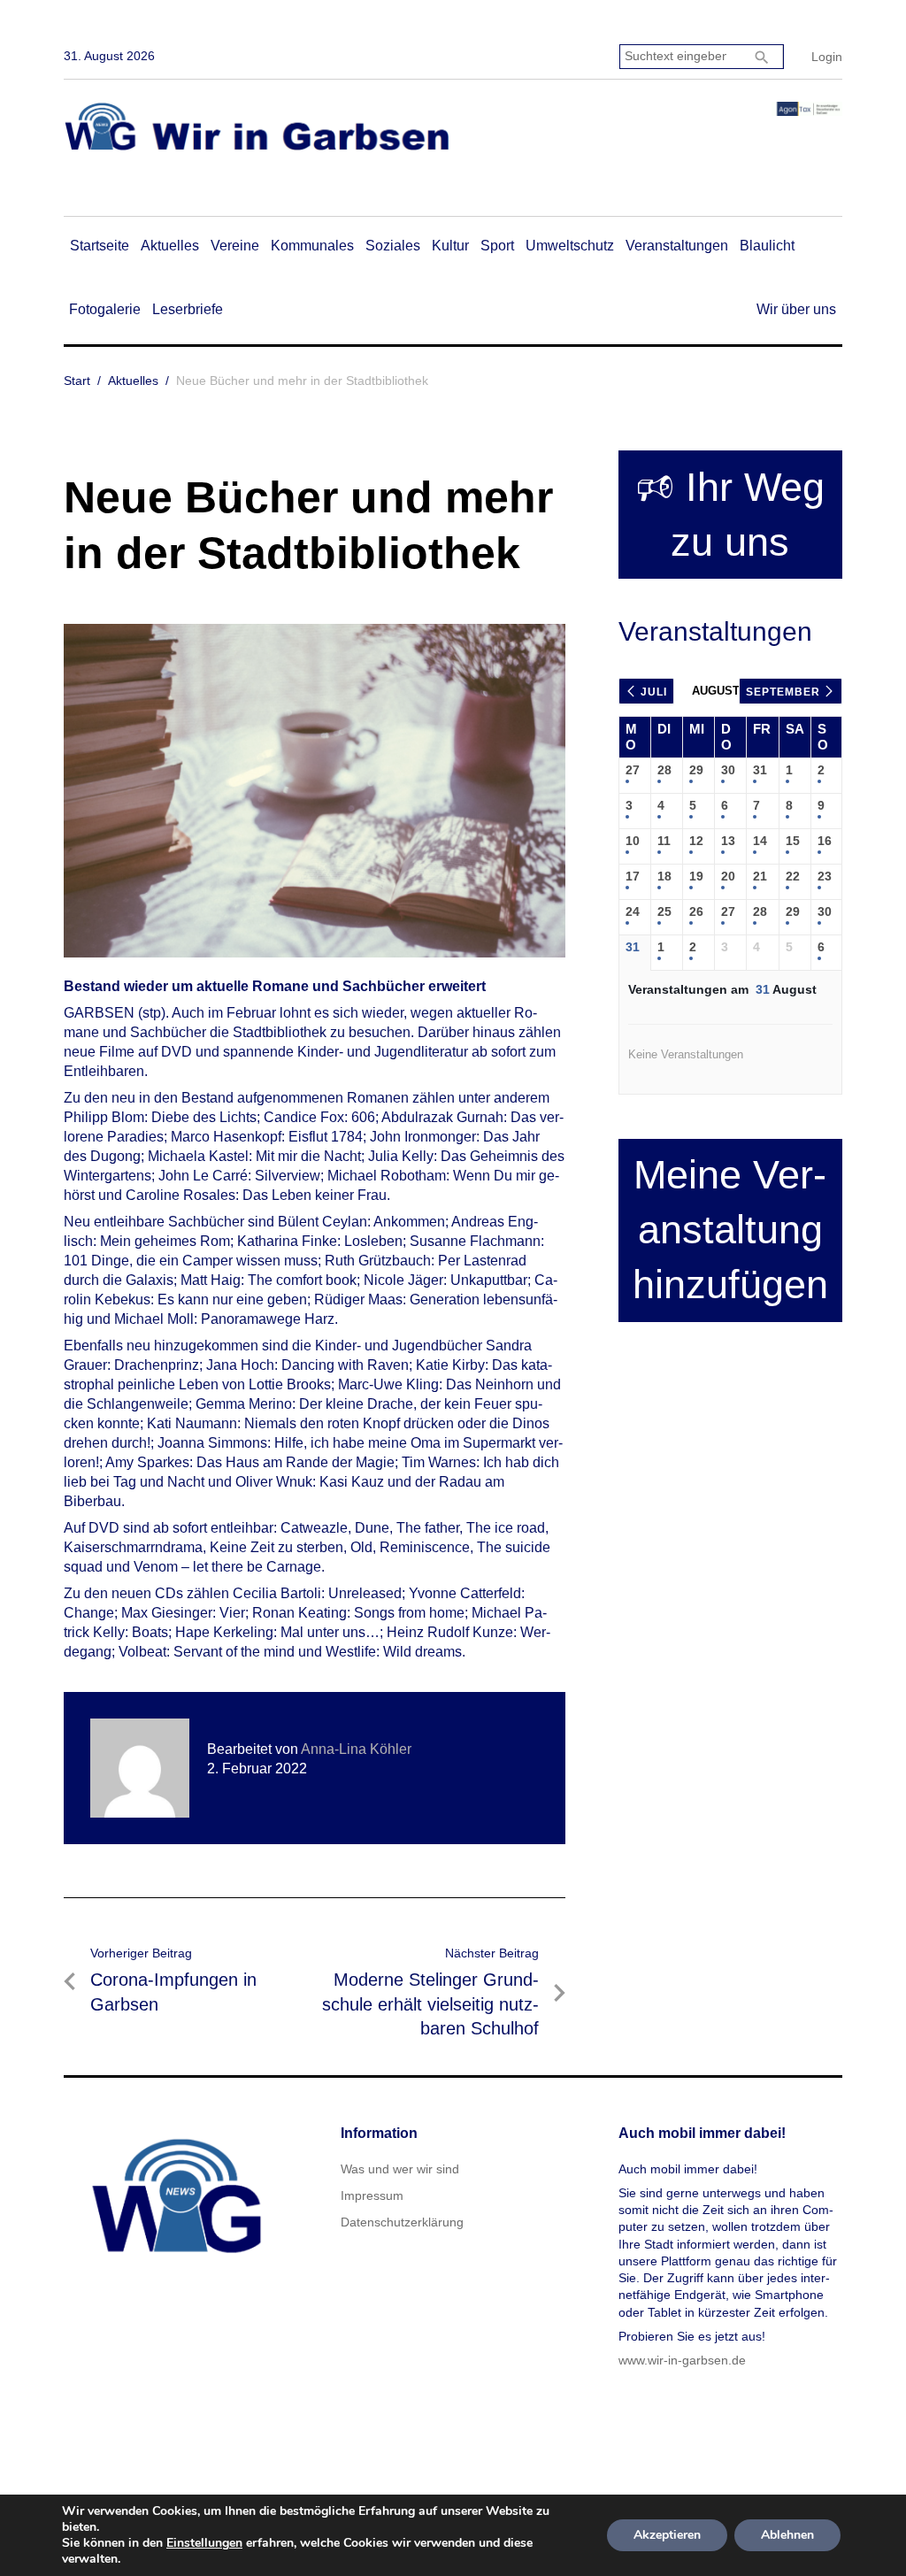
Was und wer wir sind (400, 2169)
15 (793, 841)
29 (696, 770)
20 (728, 876)
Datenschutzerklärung (402, 2222)
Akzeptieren (667, 2535)
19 (696, 876)
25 (664, 911)
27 (633, 770)
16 (825, 841)
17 (633, 876)
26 (696, 911)
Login (827, 57)
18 (664, 876)
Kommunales (312, 246)
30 (728, 770)
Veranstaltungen (677, 246)
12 (696, 841)
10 (633, 841)
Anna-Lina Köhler (356, 1749)
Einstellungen (204, 2543)
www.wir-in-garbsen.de (682, 2360)
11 (664, 841)
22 (793, 876)
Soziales (393, 246)
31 (760, 770)
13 (728, 841)
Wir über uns (796, 309)
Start (77, 381)
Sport (497, 246)
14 (760, 841)
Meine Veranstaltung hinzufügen (730, 1230)
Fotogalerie (105, 309)
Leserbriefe (188, 309)
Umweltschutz (570, 246)
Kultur (450, 246)
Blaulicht (767, 246)
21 (760, 876)
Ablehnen (787, 2535)
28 (664, 770)
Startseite (100, 246)
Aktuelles (170, 246)
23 (825, 876)
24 (633, 911)
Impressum (372, 2195)
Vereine (235, 246)
